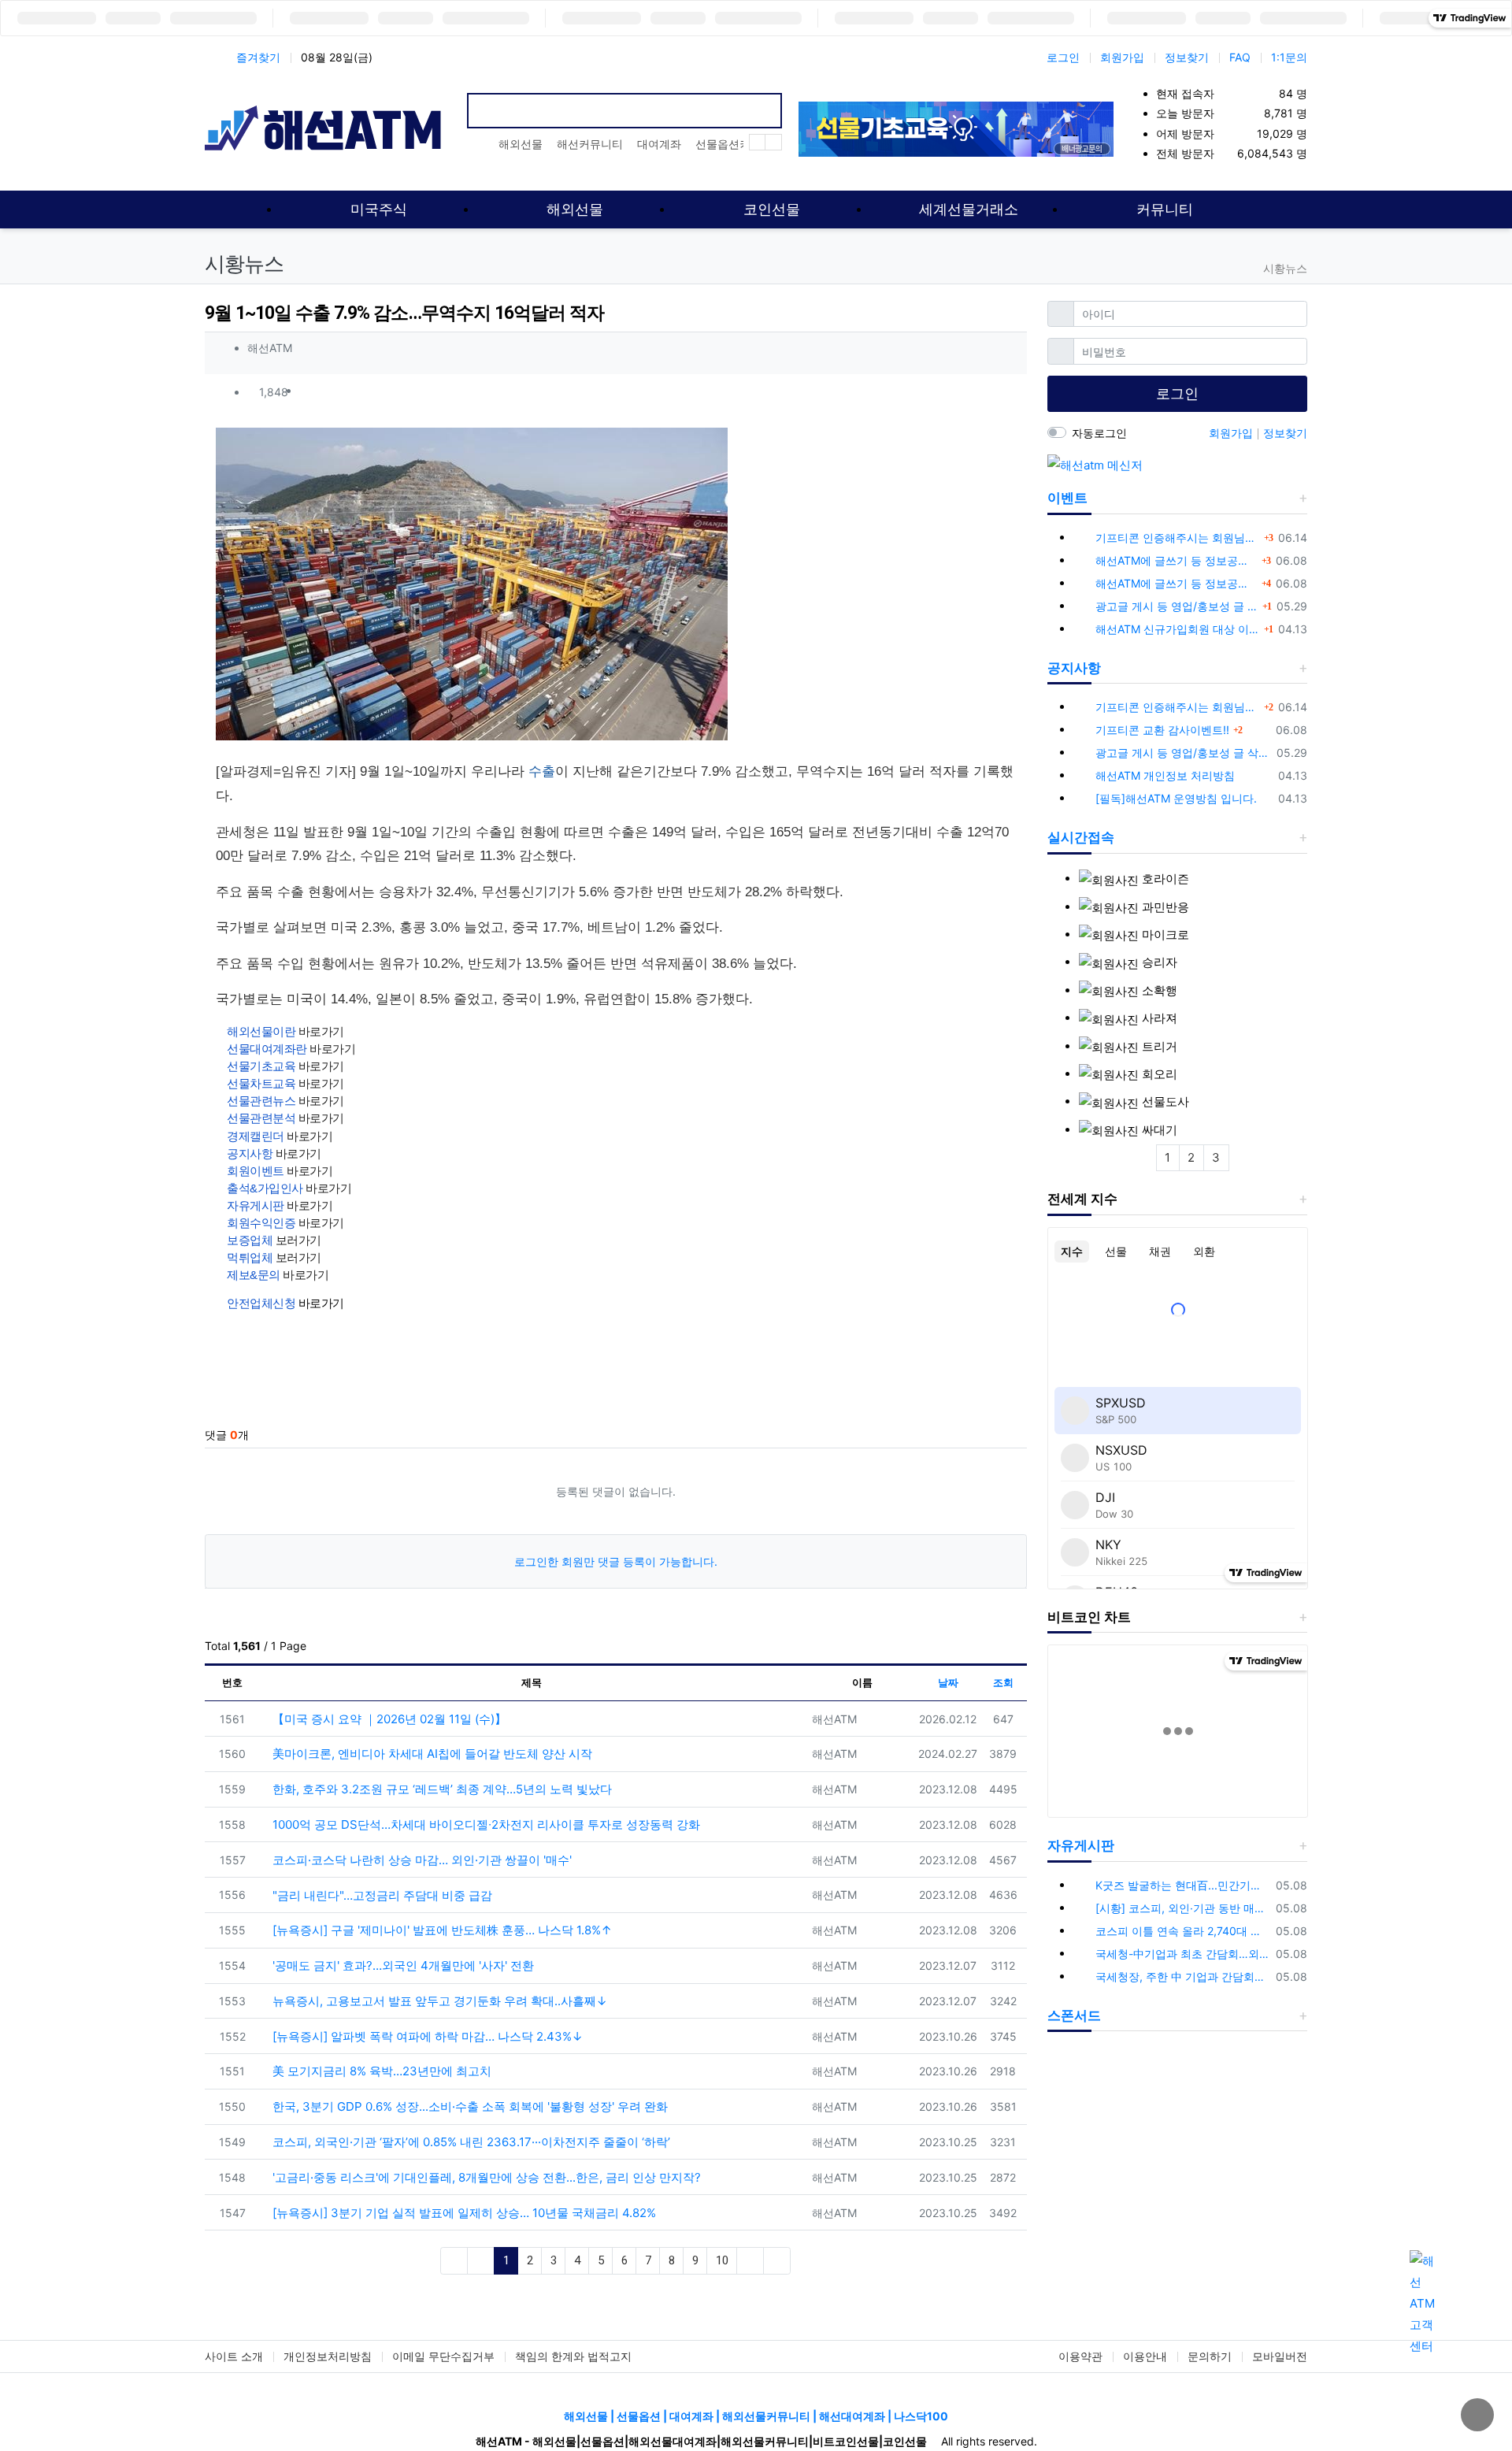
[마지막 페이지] (777, 2261)
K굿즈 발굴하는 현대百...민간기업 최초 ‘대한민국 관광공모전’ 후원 (1183, 1885)
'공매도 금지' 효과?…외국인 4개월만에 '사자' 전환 (402, 1965)
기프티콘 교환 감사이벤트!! (1162, 730)
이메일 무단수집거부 (443, 2356)
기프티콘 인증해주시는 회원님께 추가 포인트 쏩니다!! (1178, 538)
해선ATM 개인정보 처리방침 (1165, 775)
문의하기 (1210, 2356)
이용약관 (1080, 2356)
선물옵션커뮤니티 (739, 144)
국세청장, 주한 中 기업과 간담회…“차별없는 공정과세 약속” (1183, 1976)
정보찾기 (1187, 57)
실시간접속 (1081, 837)
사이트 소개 (234, 2356)
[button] (1007, 391)
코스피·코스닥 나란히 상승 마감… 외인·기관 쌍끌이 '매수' (421, 1860)
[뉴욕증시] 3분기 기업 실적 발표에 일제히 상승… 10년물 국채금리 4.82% (463, 2213)
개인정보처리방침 (328, 2356)
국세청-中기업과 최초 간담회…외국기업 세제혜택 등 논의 (1183, 1954)
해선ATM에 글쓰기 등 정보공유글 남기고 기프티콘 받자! (1177, 560)
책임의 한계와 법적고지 (573, 2356)
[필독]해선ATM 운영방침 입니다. (1176, 798)
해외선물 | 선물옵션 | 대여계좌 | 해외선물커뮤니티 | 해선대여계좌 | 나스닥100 (756, 2416)
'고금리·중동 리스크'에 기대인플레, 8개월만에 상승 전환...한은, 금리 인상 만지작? (485, 2177)
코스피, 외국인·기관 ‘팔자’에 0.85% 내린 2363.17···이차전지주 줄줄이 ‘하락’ (470, 2142)
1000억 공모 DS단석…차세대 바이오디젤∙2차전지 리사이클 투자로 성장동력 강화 (485, 1824)
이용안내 (1145, 2356)
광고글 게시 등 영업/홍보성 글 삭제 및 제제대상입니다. (1177, 606)
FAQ (1240, 57)
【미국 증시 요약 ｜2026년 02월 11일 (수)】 (388, 1719)
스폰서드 (1074, 2015)
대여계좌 (659, 144)
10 (722, 2260)
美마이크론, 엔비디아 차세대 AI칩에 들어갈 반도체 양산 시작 (431, 1754)
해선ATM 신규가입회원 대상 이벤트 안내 (1178, 629)
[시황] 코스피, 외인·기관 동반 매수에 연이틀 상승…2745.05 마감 (1183, 1908)
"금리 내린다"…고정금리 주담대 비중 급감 (381, 1895)
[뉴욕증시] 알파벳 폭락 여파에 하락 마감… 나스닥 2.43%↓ (426, 2036)
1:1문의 (1289, 57)
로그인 (1063, 57)
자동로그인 (1099, 433)
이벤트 (1067, 498)
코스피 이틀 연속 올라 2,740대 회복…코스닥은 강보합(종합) (1183, 1931)
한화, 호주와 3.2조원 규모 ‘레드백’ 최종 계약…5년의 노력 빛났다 (441, 1789)
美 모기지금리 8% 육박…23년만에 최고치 (380, 2071)
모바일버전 (1280, 2356)
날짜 (948, 1682)
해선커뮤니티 (590, 144)
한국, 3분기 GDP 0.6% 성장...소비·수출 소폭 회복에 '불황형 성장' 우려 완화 (469, 2106)
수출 (542, 771)
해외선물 (521, 144)
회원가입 (1122, 57)
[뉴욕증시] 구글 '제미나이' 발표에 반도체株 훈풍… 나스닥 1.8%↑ (441, 1930)
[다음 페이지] (750, 2261)
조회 (1003, 1682)
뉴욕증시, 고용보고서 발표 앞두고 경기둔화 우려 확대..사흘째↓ (438, 2001)
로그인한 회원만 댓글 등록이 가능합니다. (616, 1561)
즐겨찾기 (258, 57)
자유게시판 (1081, 1845)
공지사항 (1074, 668)
